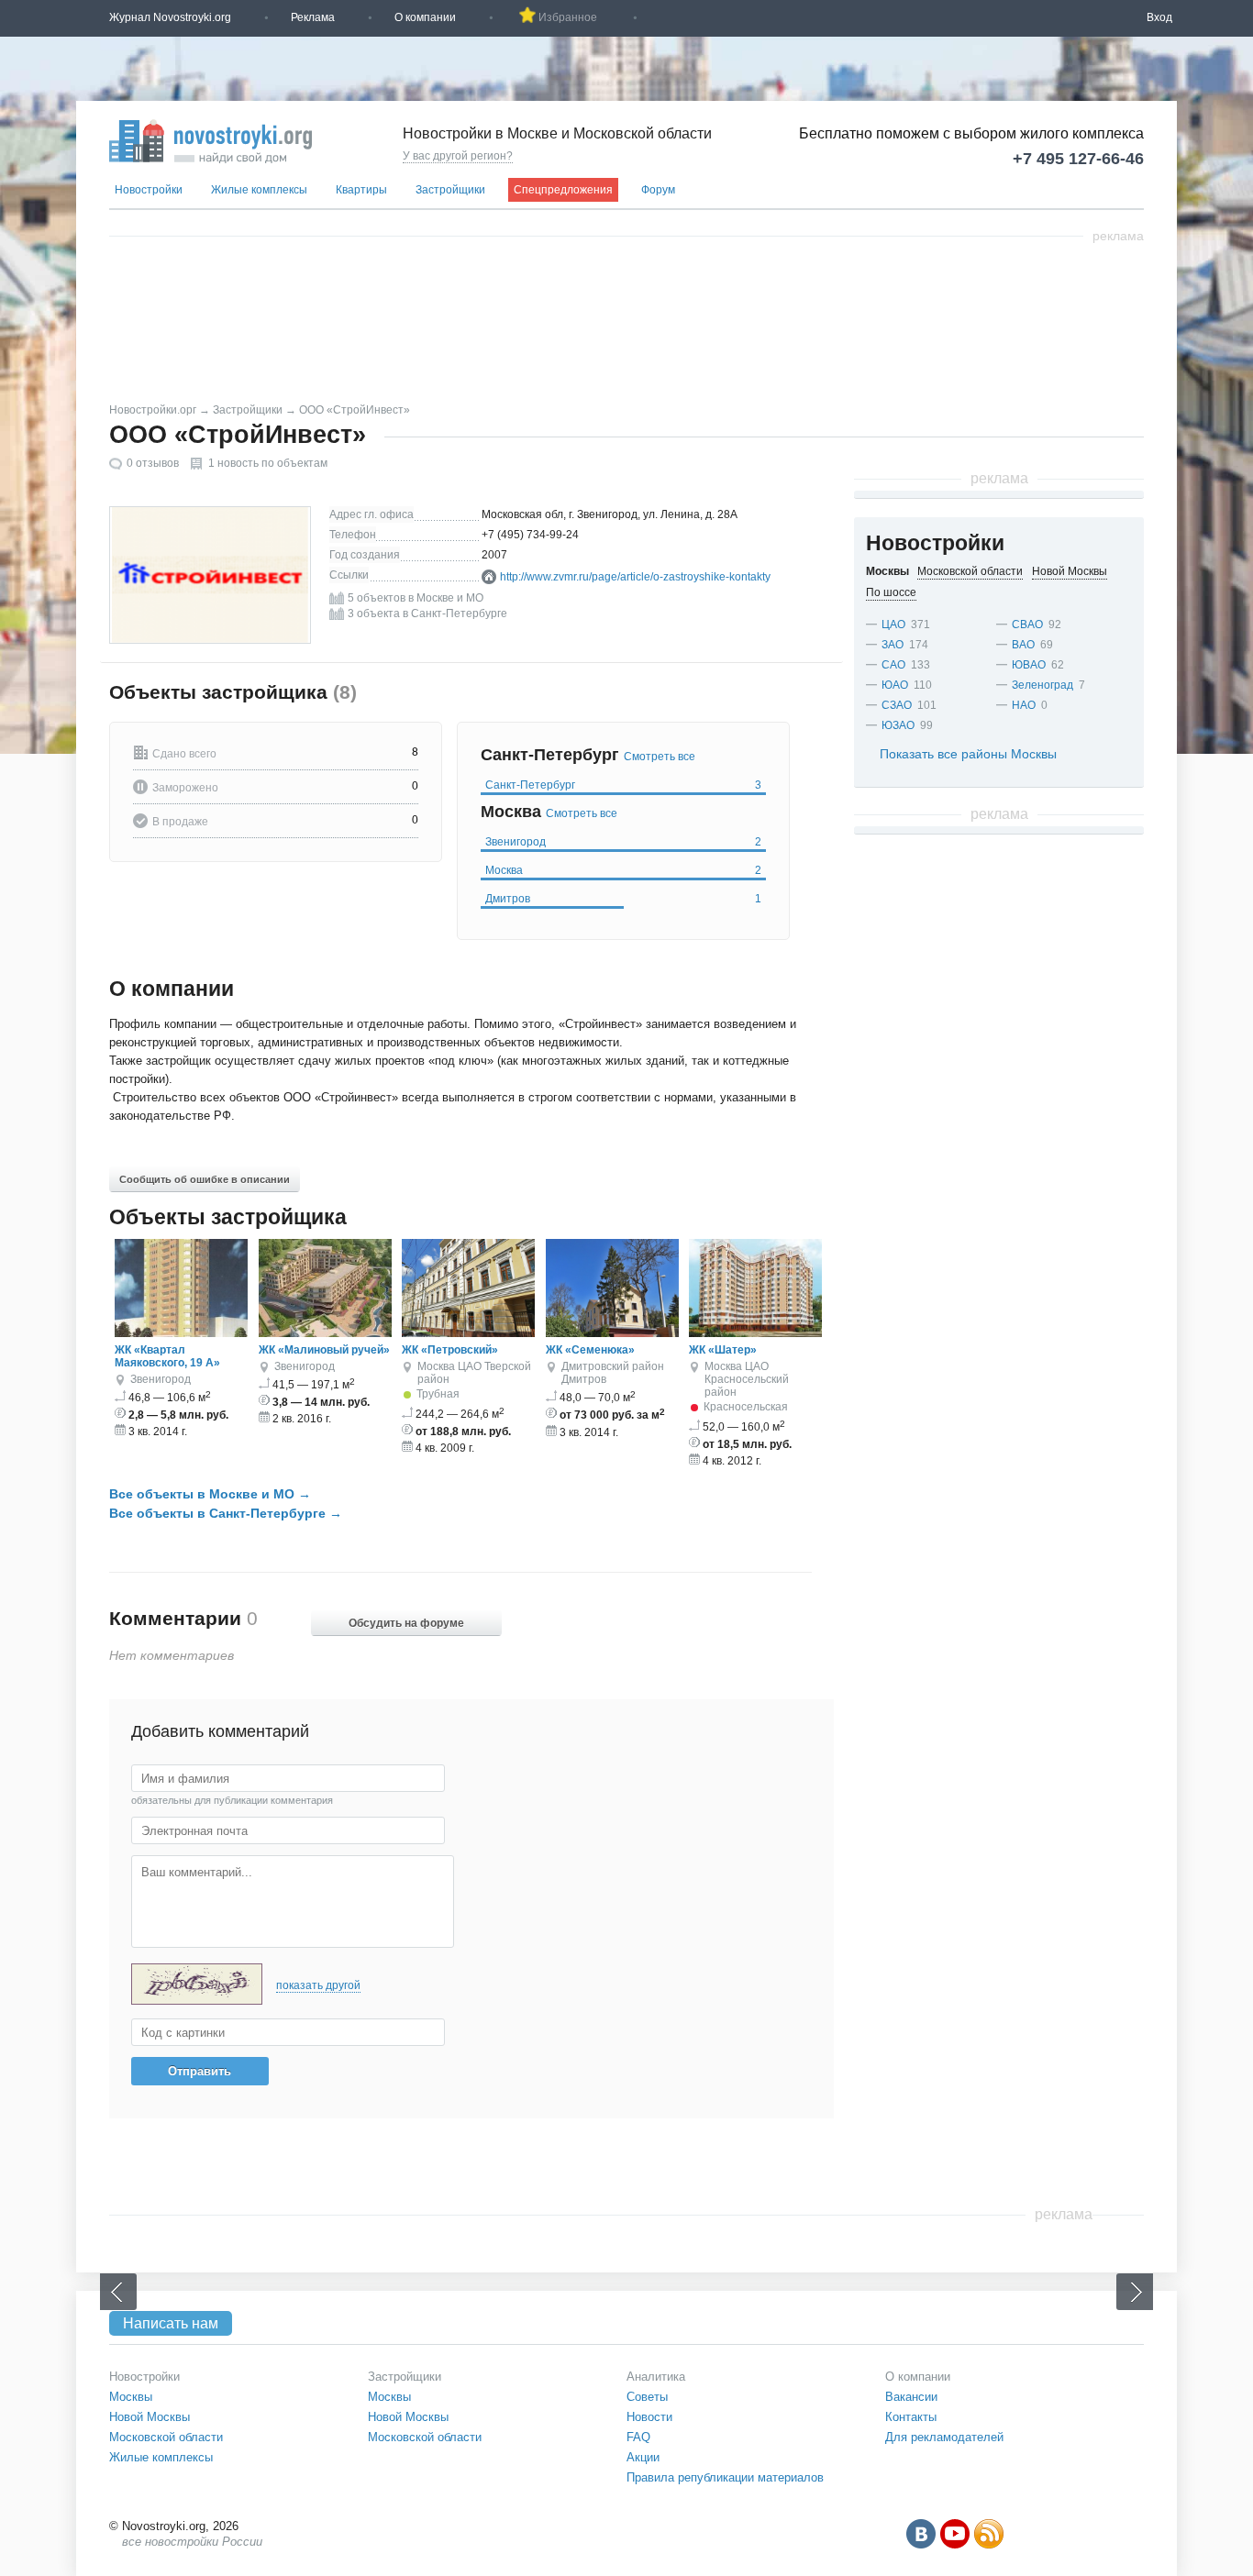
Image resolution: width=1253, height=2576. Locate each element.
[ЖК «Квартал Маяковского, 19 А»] (181, 1333)
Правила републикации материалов (725, 2477)
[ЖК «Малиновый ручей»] (325, 1333)
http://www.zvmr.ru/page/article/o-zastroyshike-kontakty (635, 577)
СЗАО (897, 705)
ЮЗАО (898, 725)
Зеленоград (1042, 685)
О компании (425, 17)
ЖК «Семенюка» (590, 1350)
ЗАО (893, 645)
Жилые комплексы (259, 190)
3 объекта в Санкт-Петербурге (427, 614)
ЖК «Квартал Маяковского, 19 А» (167, 1356)
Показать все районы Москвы (968, 754)
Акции (643, 2457)
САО (893, 665)
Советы (647, 2397)
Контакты (911, 2417)
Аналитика (656, 2377)
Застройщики (450, 190)
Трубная (438, 1394)
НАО (1024, 705)
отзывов (153, 463)
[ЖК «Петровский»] (468, 1333)
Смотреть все (660, 757)
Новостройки (149, 190)
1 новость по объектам (268, 463)
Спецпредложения (563, 190)
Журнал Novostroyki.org (170, 17)
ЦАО (470, 1366)
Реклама (313, 17)
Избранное (568, 17)
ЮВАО (1029, 665)
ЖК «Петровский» (450, 1350)
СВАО (1027, 625)
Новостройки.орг (153, 410)
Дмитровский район (613, 1366)
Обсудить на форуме (406, 1623)
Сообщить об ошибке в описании (205, 1179)
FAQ (638, 2437)
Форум (658, 190)
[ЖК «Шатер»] (755, 1333)
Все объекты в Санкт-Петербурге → (226, 1513)
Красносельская (746, 1407)
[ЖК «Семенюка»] (612, 1333)
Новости (649, 2417)
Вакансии (911, 2397)
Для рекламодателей (944, 2437)
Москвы (131, 2397)
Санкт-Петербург (623, 785)
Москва (623, 870)
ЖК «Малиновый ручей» (324, 1350)
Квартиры (361, 190)
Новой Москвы (150, 2417)
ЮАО (895, 685)
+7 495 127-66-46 (1078, 159)
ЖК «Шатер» (723, 1350)
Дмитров (623, 899)
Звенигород (623, 842)
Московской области (166, 2437)
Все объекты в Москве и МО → (210, 1494)
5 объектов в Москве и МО (416, 598)
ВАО (1023, 645)
